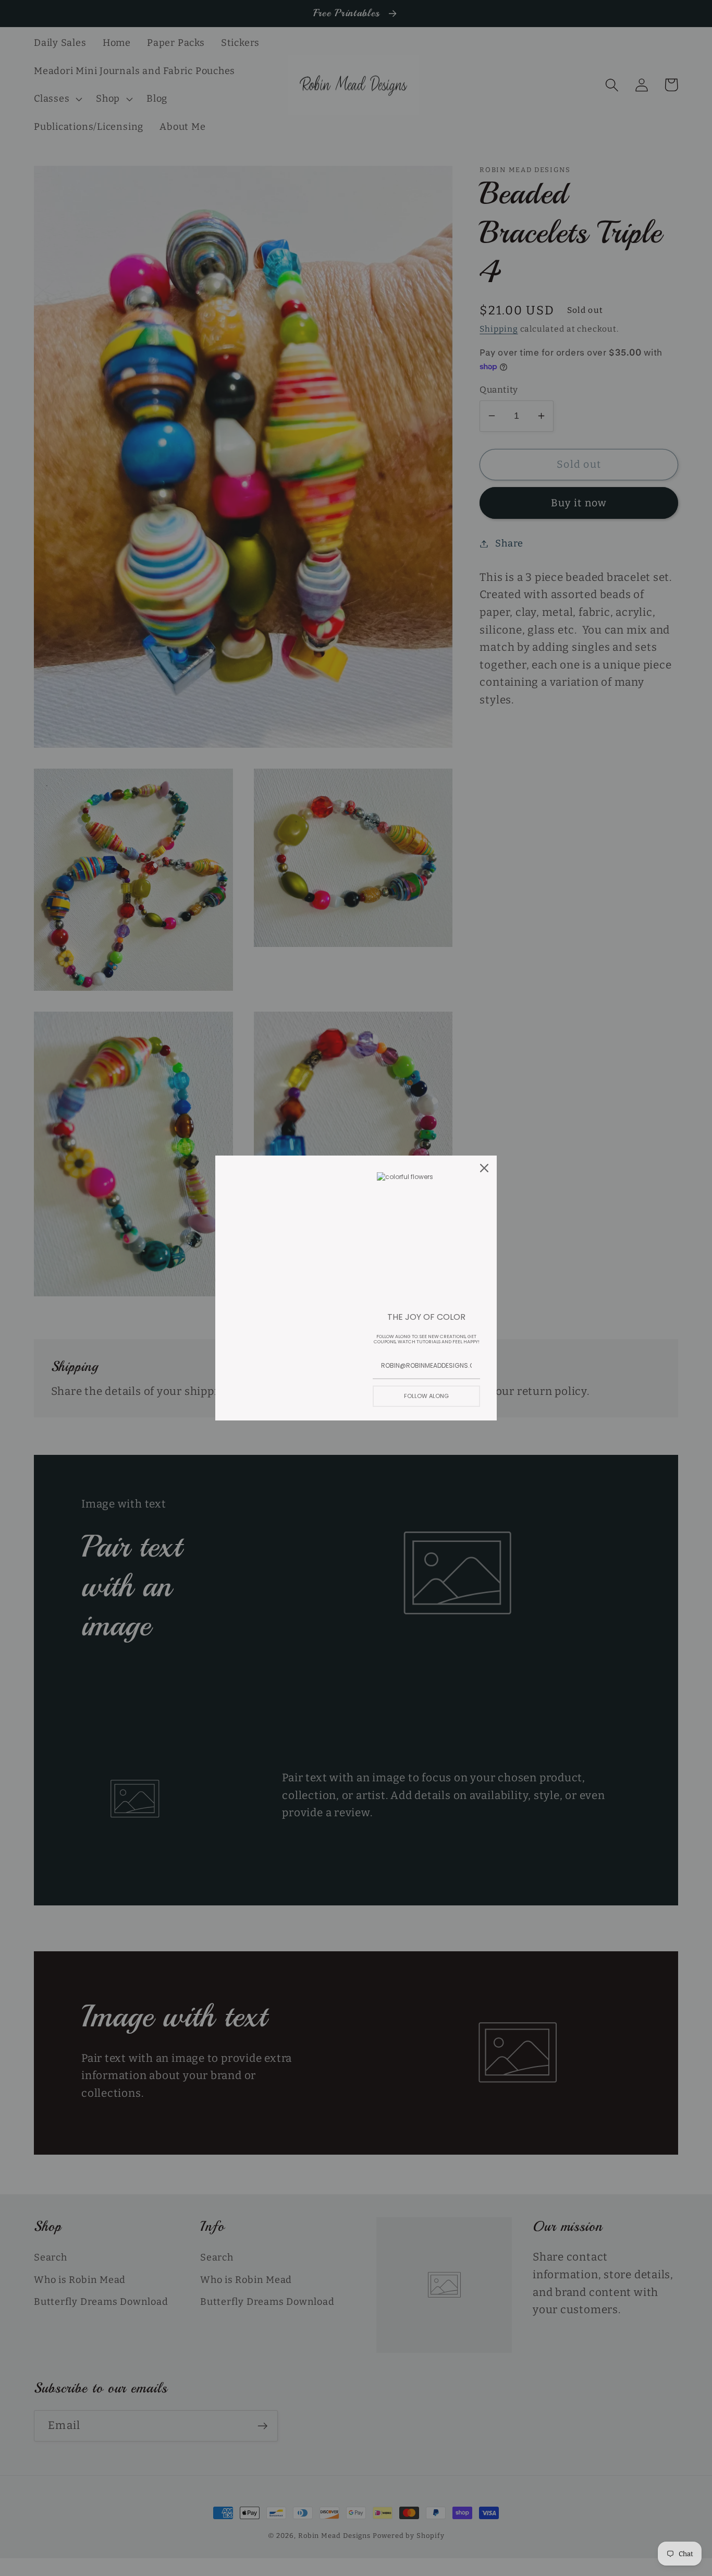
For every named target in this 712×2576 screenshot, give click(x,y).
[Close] (484, 1168)
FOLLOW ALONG (426, 1396)
